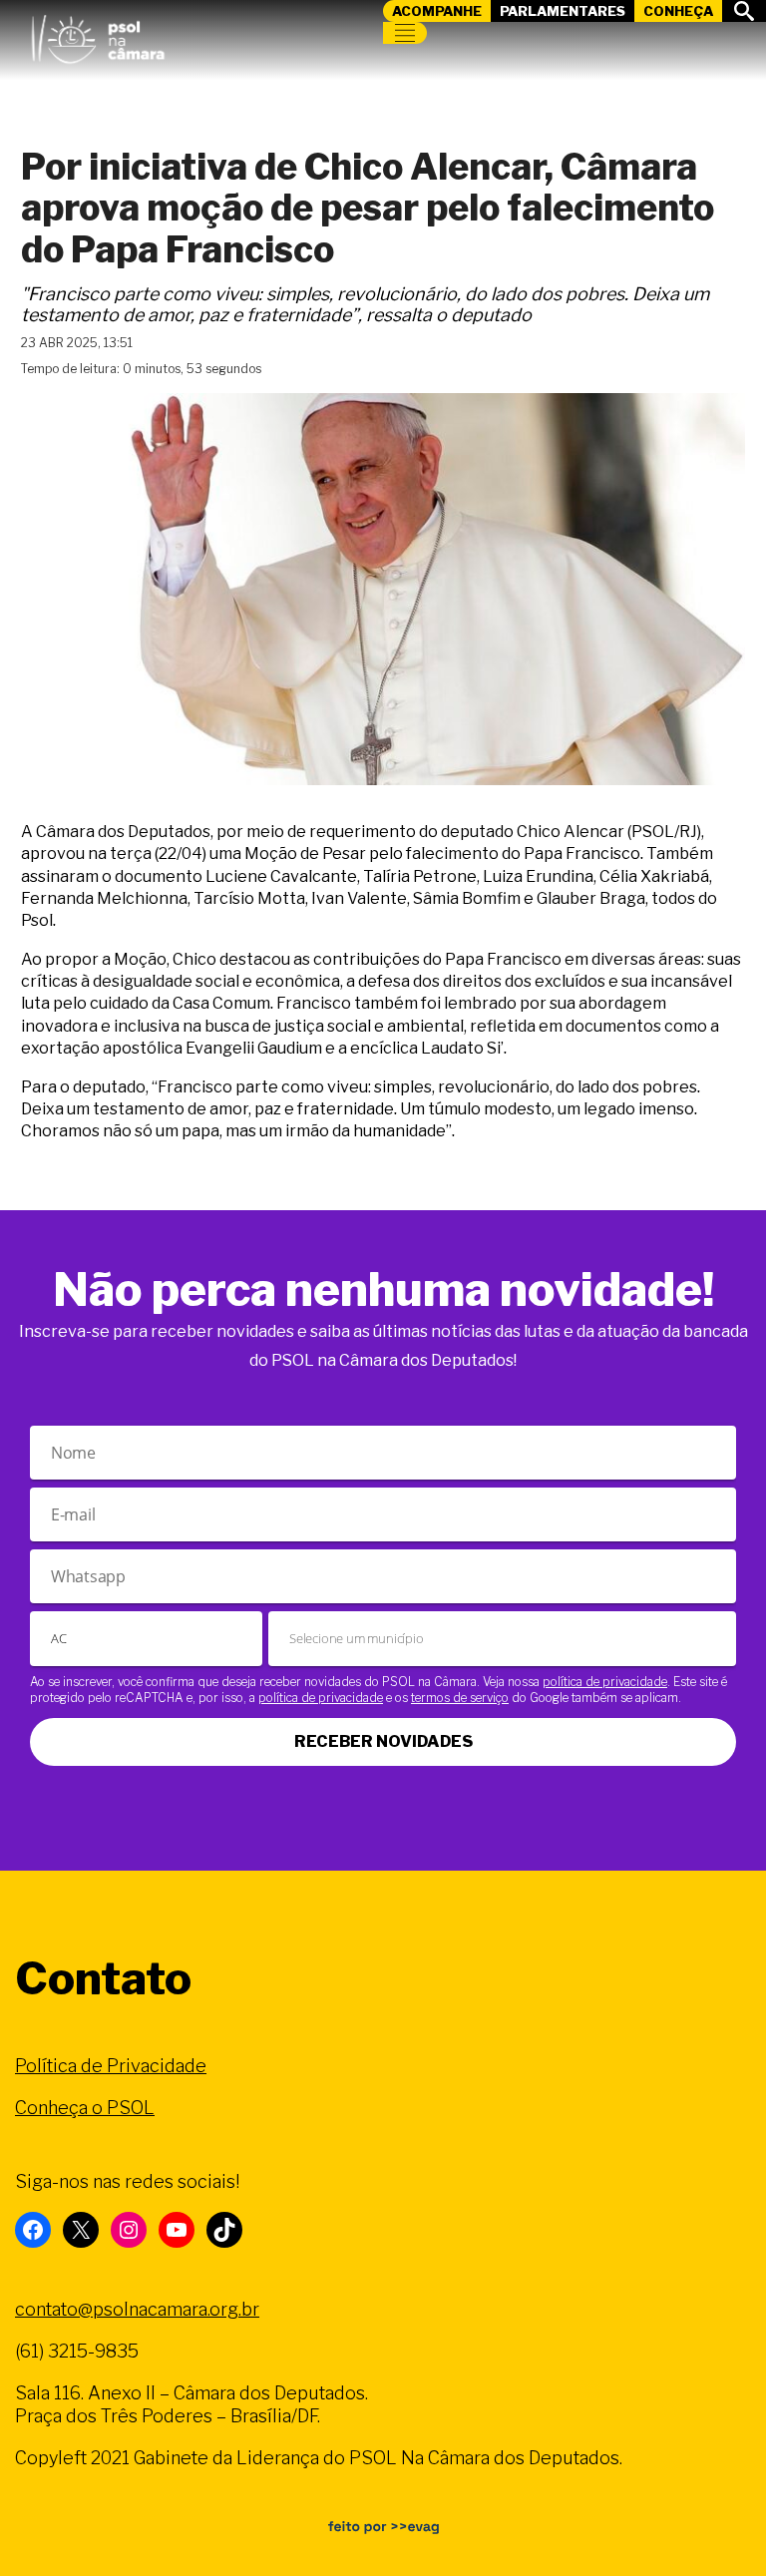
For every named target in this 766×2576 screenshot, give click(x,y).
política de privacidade (605, 1682)
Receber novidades (383, 1741)
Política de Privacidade (111, 2066)
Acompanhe (437, 11)
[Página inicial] (98, 35)
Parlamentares (563, 11)
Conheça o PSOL (85, 2108)
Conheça (678, 11)
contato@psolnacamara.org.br (137, 2309)
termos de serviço (460, 1698)
